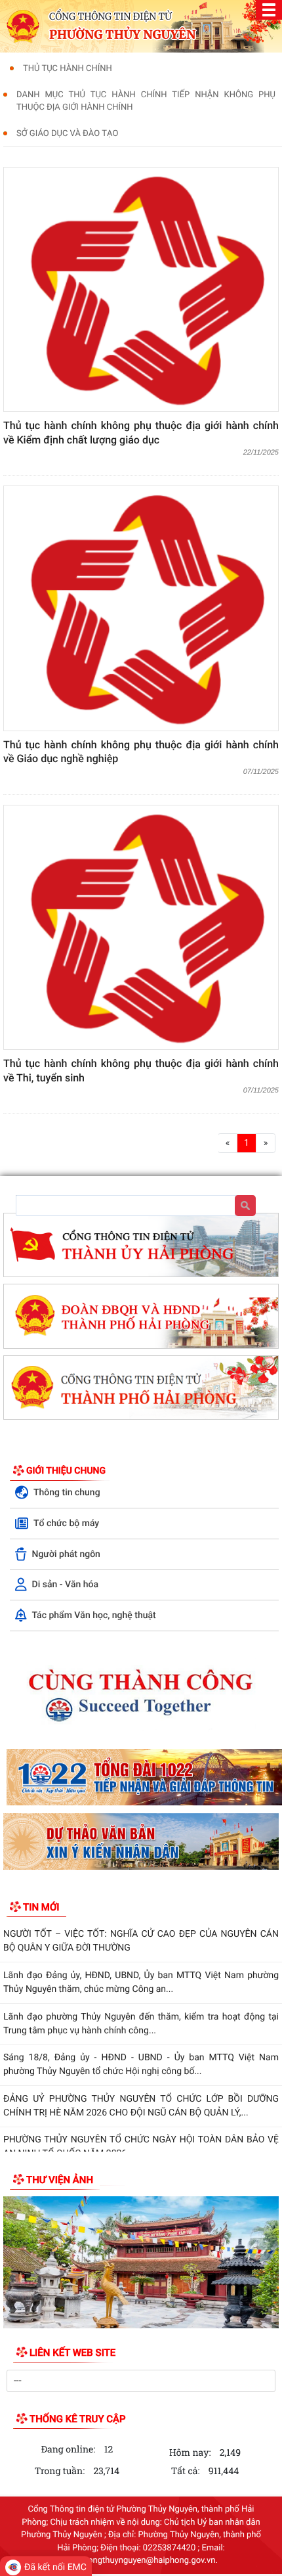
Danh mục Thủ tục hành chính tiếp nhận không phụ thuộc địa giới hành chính (146, 102)
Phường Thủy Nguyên (122, 35)
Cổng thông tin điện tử (111, 16)
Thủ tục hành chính (68, 69)
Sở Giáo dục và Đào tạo (67, 134)
